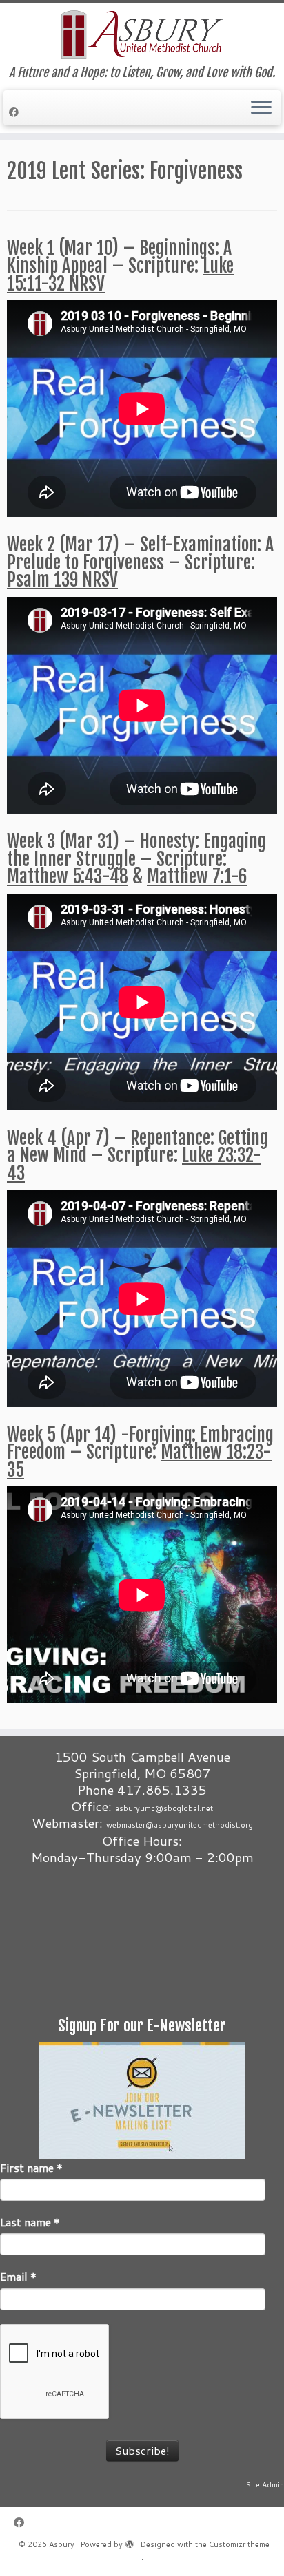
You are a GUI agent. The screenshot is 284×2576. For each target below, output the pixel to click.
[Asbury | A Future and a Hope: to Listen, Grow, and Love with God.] (142, 34)
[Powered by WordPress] (130, 2542)
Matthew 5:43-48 (68, 876)
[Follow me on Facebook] (16, 112)
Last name (30, 2222)
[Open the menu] (261, 108)
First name (31, 2168)
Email (18, 2277)
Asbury (62, 2544)
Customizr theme (239, 2544)
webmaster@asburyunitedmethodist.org (180, 1825)
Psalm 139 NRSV (62, 580)
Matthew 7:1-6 (197, 876)
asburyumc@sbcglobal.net (164, 1808)
